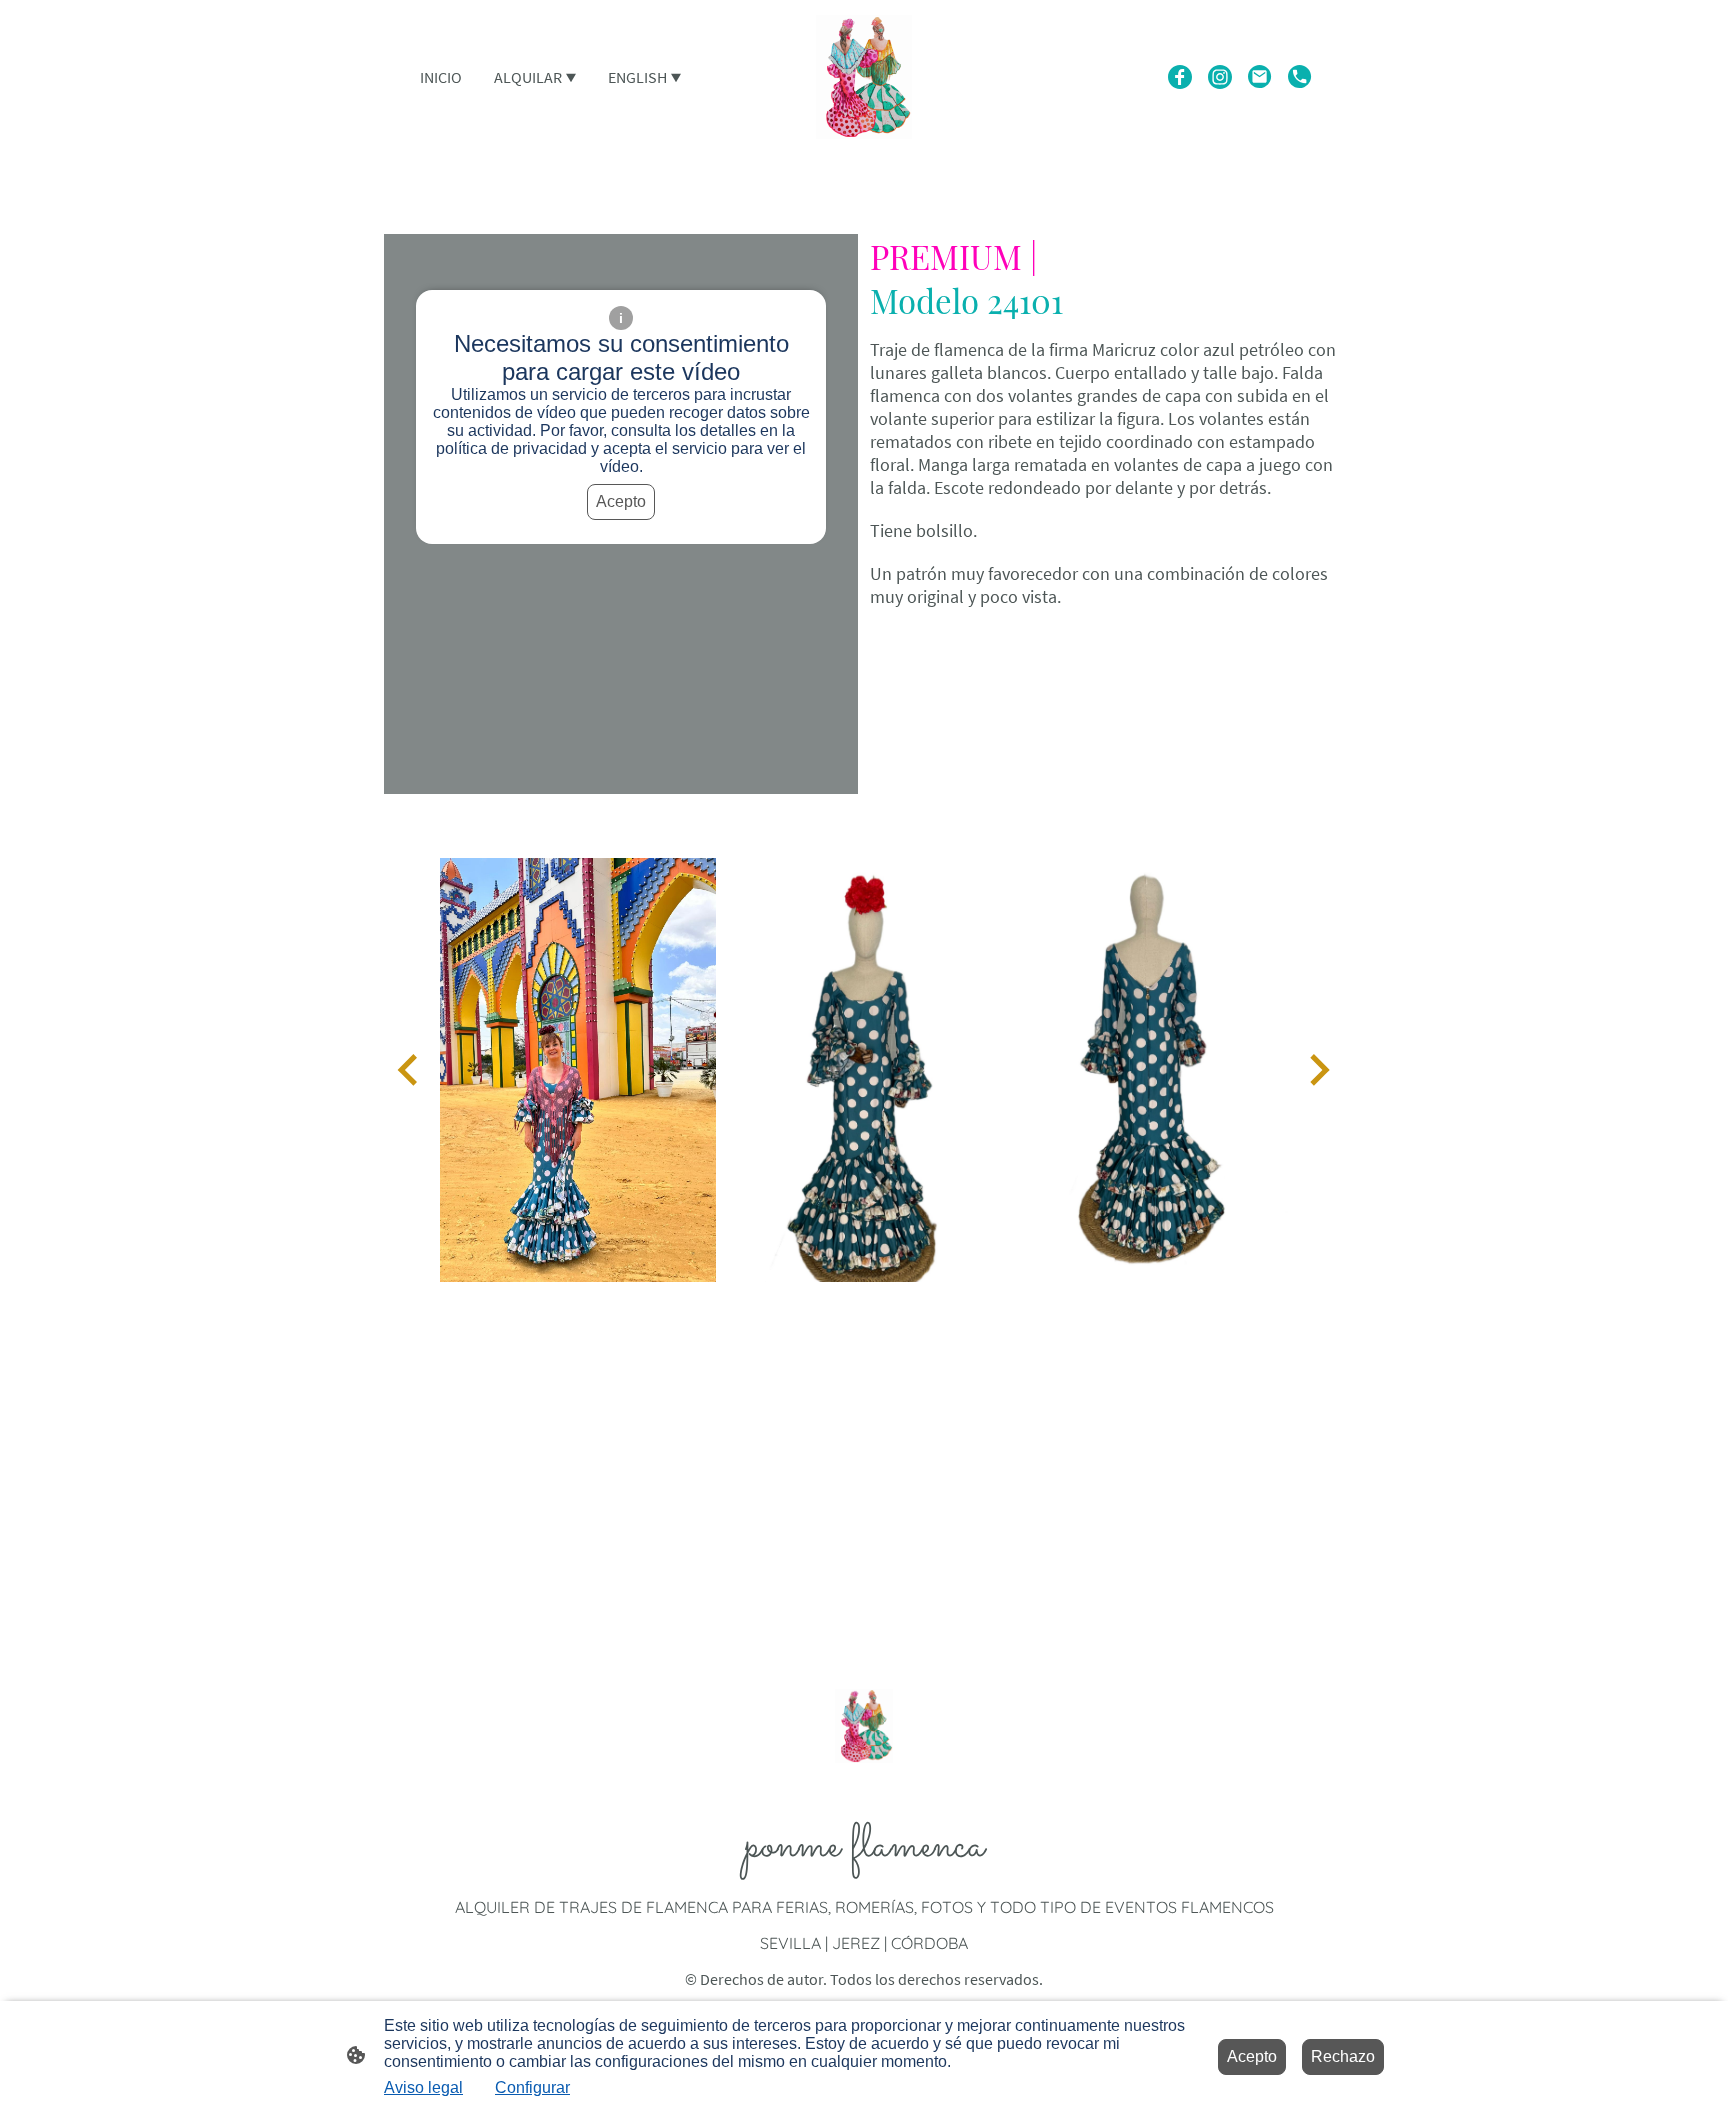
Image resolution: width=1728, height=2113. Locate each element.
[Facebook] (1180, 77)
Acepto (621, 501)
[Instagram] (1220, 77)
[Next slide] (1317, 1069)
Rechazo (1343, 2056)
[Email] (1260, 77)
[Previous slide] (409, 1069)
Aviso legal (423, 2087)
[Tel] (1300, 77)
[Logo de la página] (864, 77)
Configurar (532, 2087)
